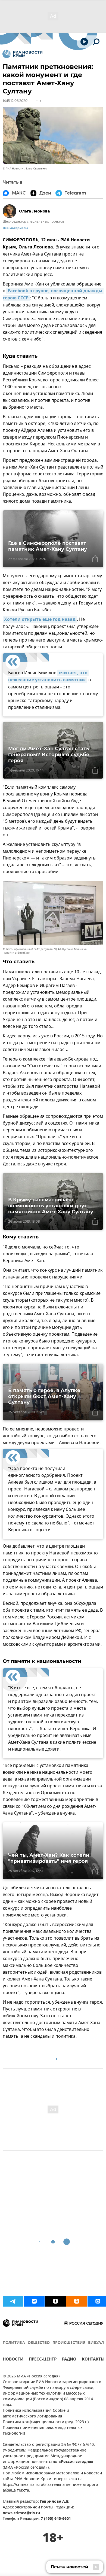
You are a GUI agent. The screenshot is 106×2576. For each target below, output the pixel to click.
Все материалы (15, 228)
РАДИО (69, 2360)
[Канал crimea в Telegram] (13, 2301)
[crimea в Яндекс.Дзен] (55, 2301)
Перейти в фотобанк (16, 953)
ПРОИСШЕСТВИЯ (69, 2343)
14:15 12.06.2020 (15, 101)
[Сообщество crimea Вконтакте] (34, 2301)
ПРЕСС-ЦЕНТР (43, 2360)
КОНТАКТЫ (93, 2360)
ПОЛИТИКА (14, 2343)
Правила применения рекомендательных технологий (43, 2431)
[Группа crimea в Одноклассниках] (77, 2301)
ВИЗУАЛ (96, 2343)
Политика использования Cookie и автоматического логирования (36, 2414)
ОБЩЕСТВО (39, 2343)
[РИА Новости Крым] (22, 54)
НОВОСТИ (13, 2360)
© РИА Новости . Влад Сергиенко (25, 168)
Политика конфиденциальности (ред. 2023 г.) (46, 2422)
